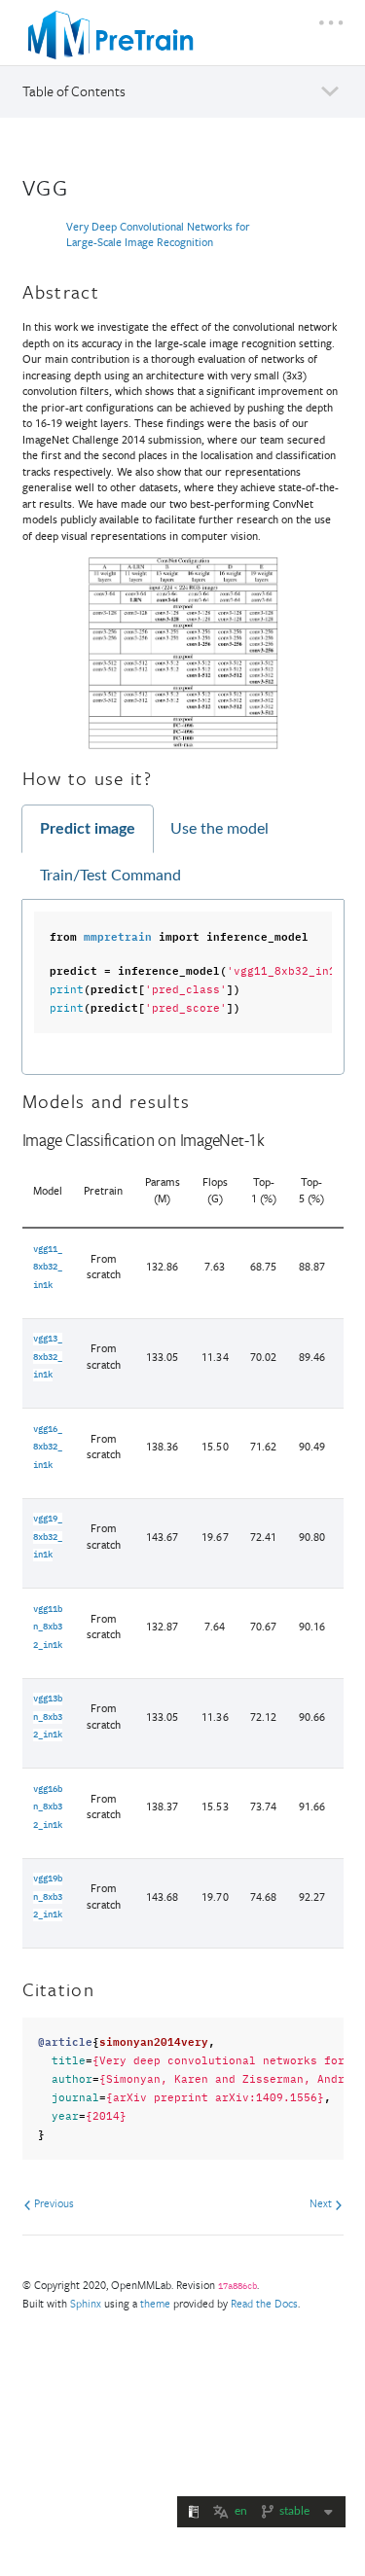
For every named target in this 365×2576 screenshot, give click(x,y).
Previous (53, 2203)
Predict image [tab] (88, 829)
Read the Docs (264, 2303)
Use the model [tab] (219, 829)
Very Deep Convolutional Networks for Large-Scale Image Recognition (158, 234)
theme (155, 2303)
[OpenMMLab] (111, 35)
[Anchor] (82, 185)
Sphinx (86, 2303)
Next (322, 2203)
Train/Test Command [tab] (110, 876)
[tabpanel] (183, 987)
